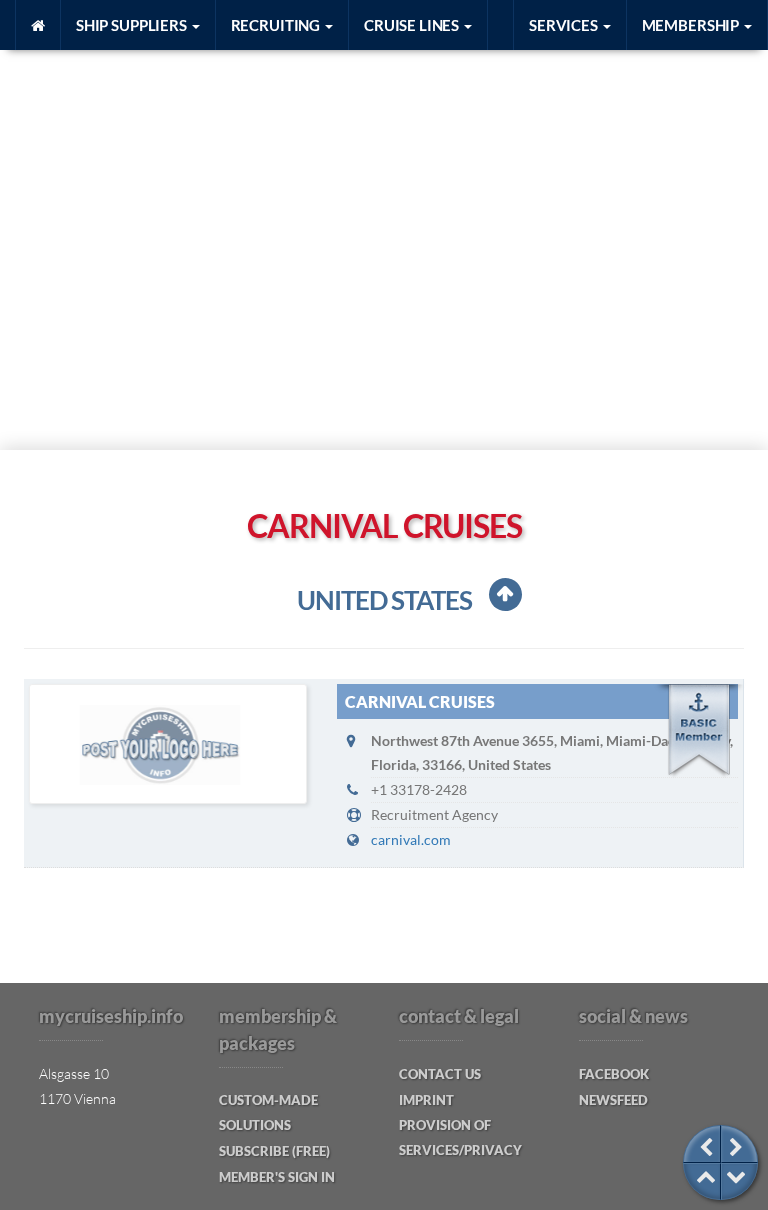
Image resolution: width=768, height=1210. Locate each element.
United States (384, 600)
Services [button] (565, 25)
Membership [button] (692, 25)
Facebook (614, 1074)
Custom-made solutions (268, 1112)
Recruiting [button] (277, 25)
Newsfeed (613, 1100)
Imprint (426, 1100)
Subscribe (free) (274, 1151)
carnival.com (411, 839)
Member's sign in (277, 1177)
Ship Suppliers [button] (133, 25)
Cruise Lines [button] (413, 25)
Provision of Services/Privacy (460, 1137)
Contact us (440, 1074)
